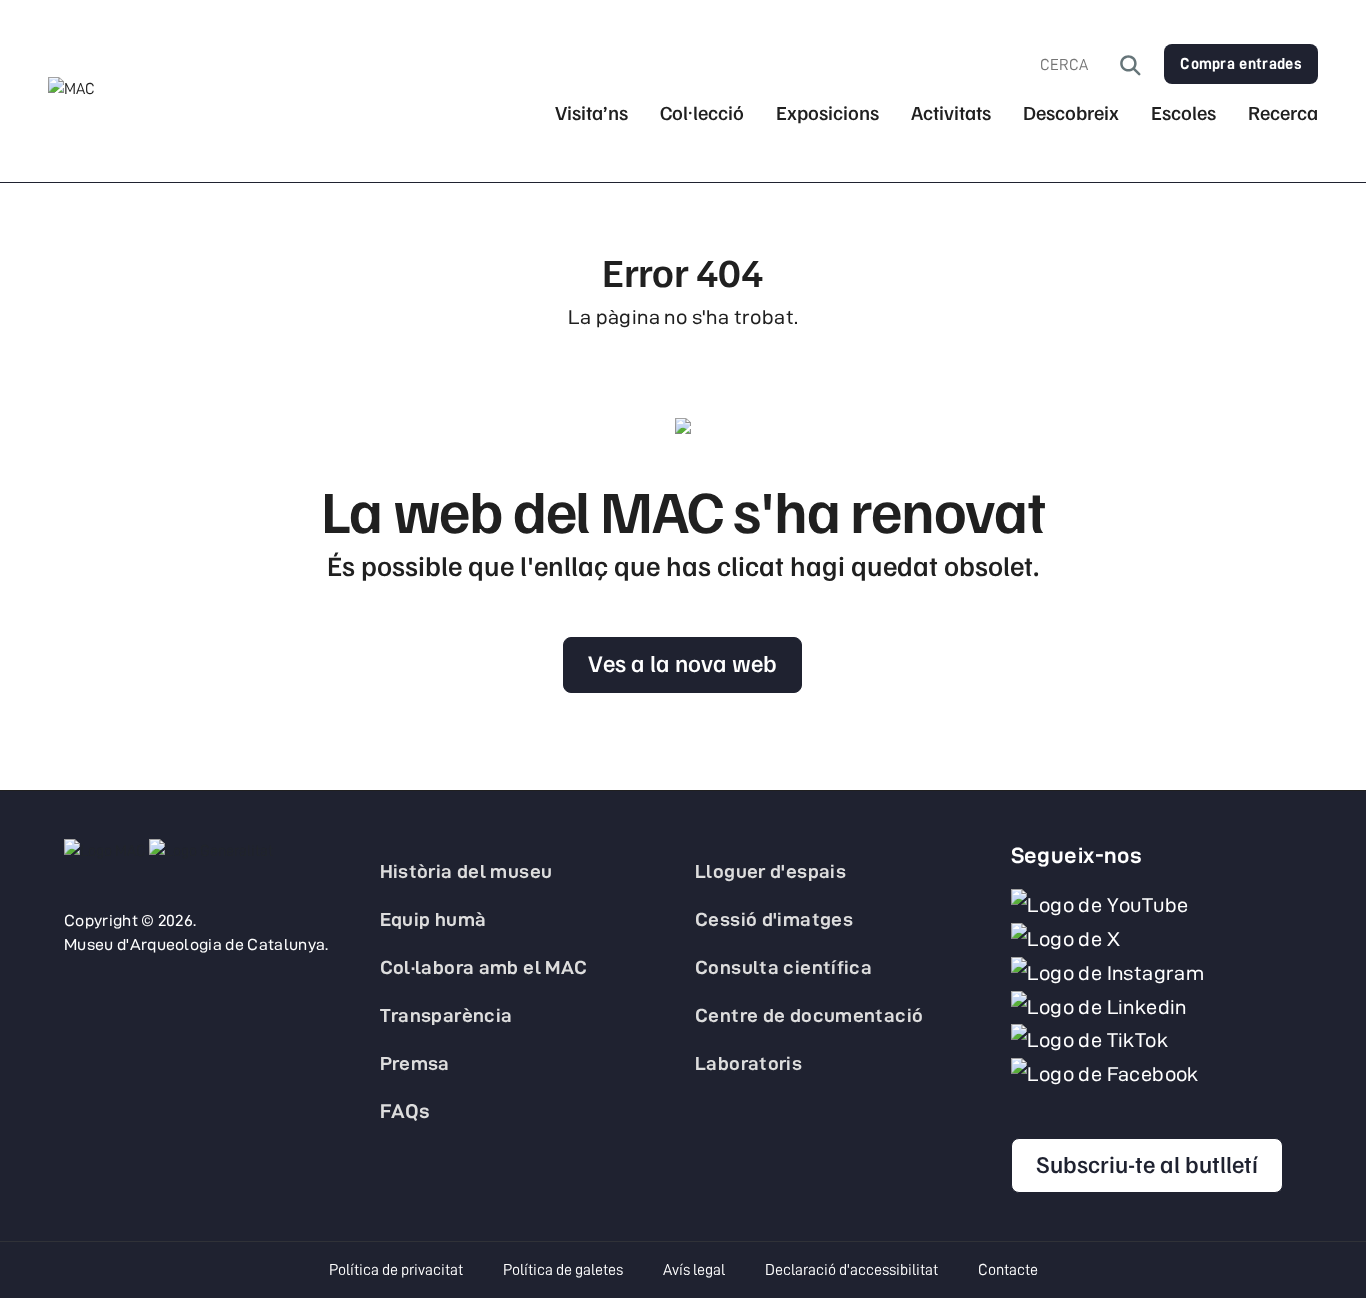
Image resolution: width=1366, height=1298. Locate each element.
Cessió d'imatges (774, 919)
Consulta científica (783, 967)
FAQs (405, 1111)
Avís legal (694, 1270)
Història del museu (466, 871)
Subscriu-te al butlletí (1147, 1163)
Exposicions (827, 112)
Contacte (1008, 1270)
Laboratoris (748, 1063)
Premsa (415, 1063)
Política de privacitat (396, 1270)
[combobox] (1080, 65)
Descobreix (1071, 112)
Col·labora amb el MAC (484, 967)
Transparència (446, 1015)
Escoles (1183, 112)
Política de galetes (563, 1270)
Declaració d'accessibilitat (851, 1270)
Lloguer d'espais (770, 871)
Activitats (951, 112)
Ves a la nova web (682, 662)
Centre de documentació (809, 1015)
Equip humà (433, 919)
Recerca (1283, 112)
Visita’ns (591, 112)
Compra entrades (1241, 64)
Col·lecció (702, 112)
